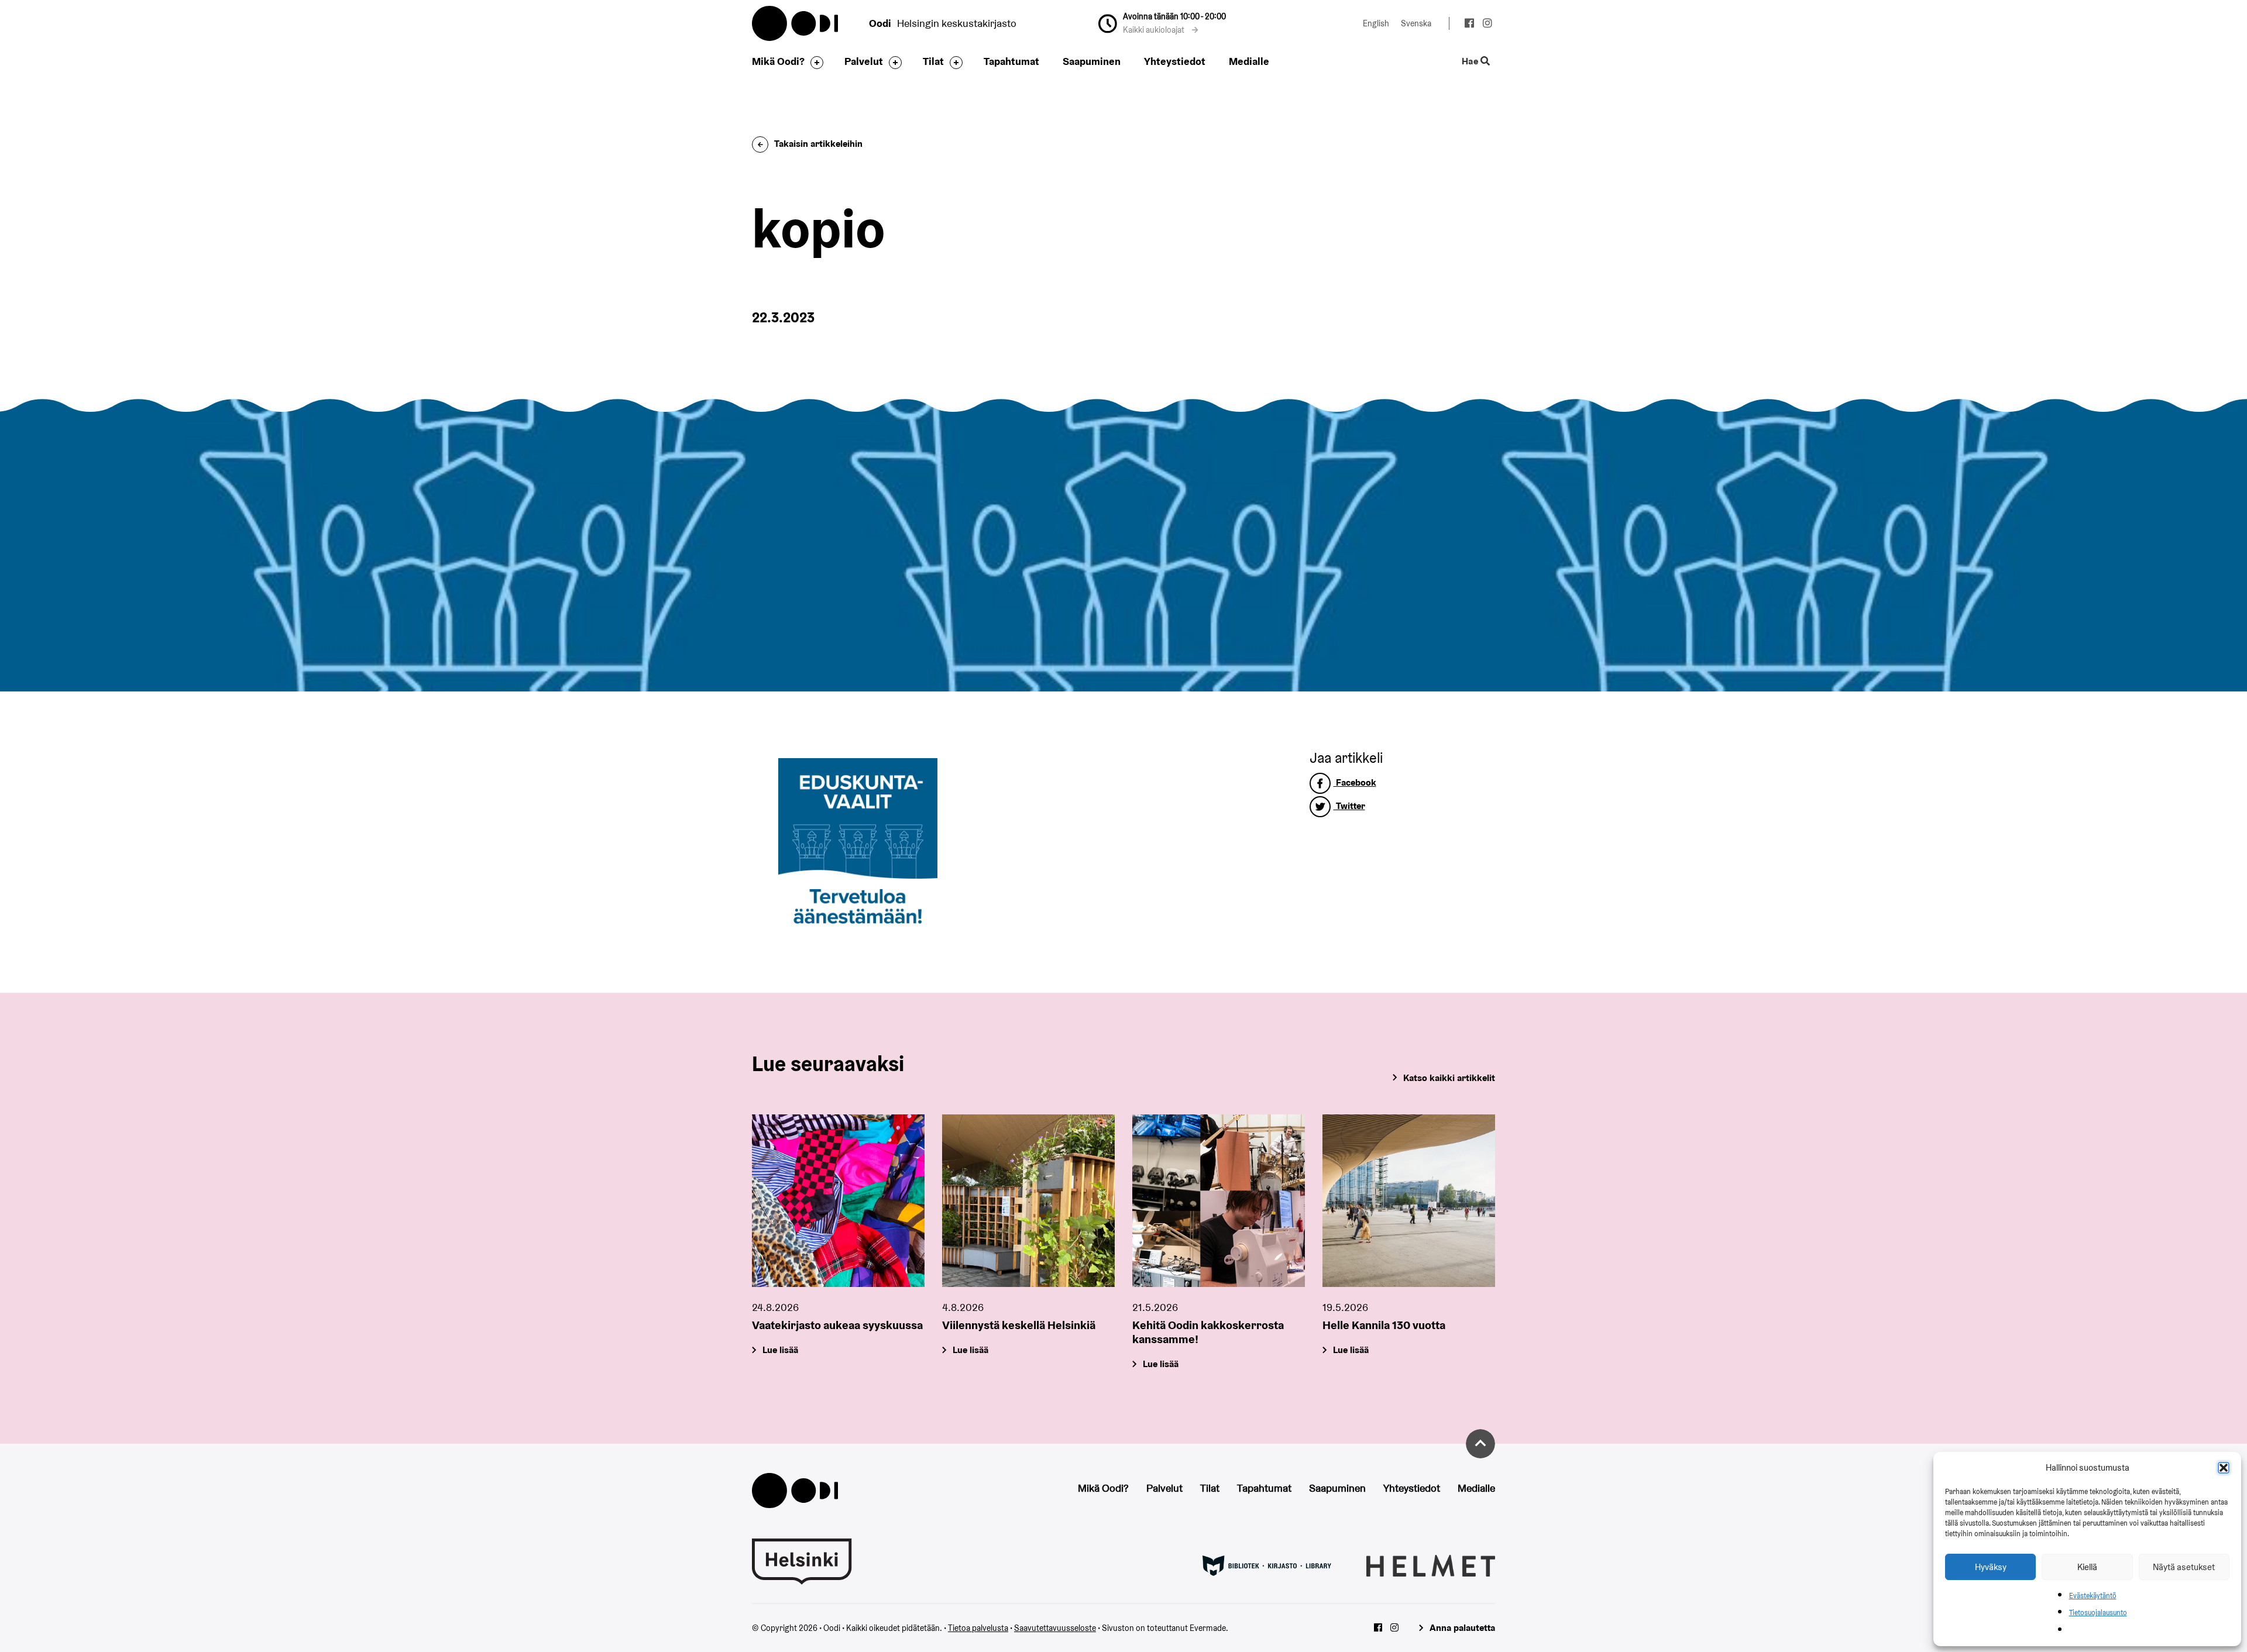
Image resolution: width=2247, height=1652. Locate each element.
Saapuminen (1092, 61)
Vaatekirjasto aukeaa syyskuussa (837, 1325)
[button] (2224, 1468)
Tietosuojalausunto (2098, 1613)
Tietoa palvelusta (978, 1628)
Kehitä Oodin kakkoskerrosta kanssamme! (1208, 1332)
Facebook (1355, 782)
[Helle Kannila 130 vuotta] (1409, 1201)
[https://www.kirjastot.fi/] (1267, 1565)
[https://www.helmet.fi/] (1431, 1565)
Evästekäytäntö (2093, 1596)
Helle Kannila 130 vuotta (1384, 1325)
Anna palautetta (1462, 1628)
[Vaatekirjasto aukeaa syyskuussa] (838, 1201)
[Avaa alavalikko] (814, 63)
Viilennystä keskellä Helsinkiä (1019, 1325)
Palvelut (864, 61)
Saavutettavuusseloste (1055, 1628)
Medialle (1249, 61)
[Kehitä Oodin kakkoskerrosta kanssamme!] (1219, 1201)
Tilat (933, 61)
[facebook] (1469, 25)
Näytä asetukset (2184, 1567)
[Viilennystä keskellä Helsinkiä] (1028, 1201)
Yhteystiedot (1175, 61)
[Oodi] (795, 1490)
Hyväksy (1991, 1567)
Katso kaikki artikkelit (1449, 1078)
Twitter (1349, 806)
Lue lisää (780, 1350)
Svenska (1416, 23)
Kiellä (2087, 1567)
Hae (1471, 62)
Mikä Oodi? (778, 61)
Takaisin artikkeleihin (818, 144)
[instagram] (1487, 25)
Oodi (796, 23)
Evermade (1208, 1628)
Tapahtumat (1011, 61)
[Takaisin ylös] (1480, 1444)
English (1376, 23)
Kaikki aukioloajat (1155, 30)
